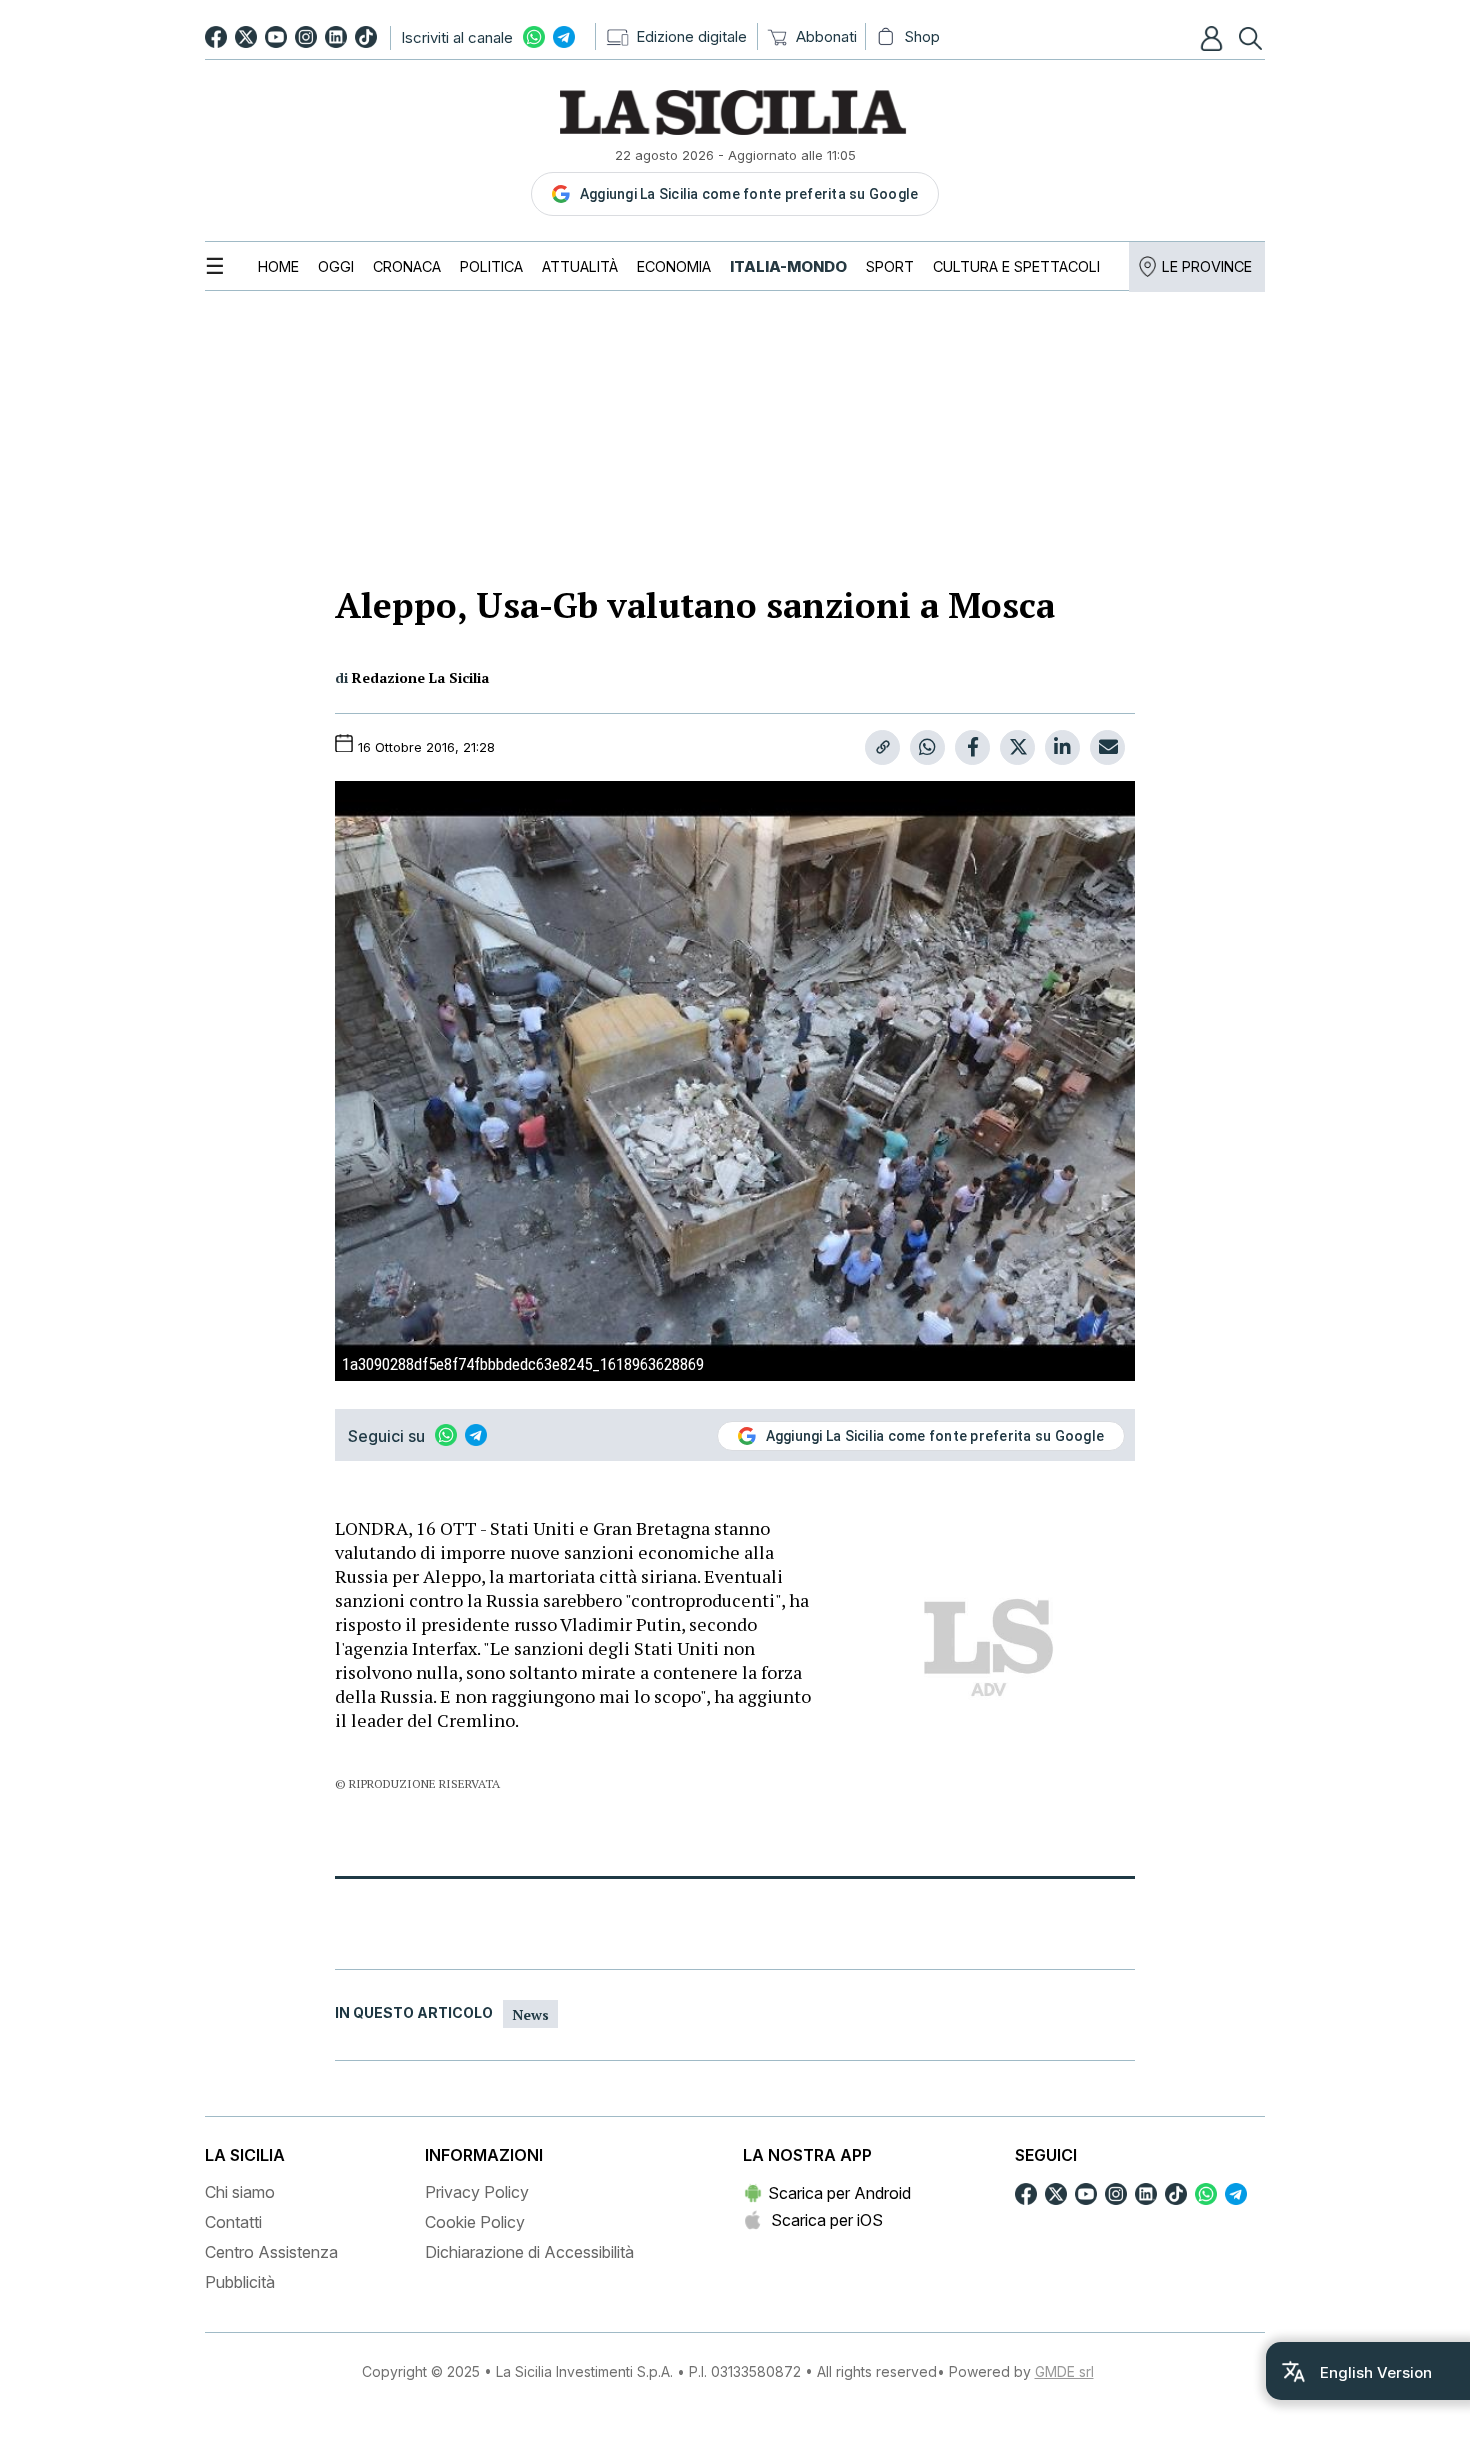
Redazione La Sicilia (420, 677)
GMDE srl (1064, 2371)
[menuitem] (278, 266)
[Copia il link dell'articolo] (882, 747)
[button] (1214, 38)
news (530, 2014)
